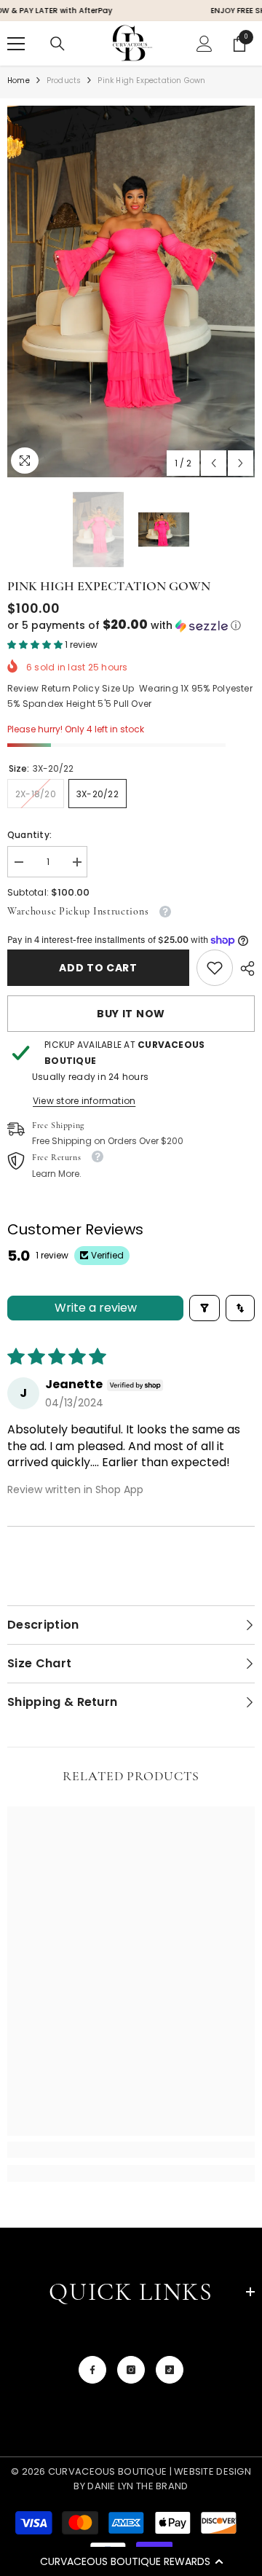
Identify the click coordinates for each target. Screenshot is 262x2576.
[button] (131, 2561)
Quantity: (29, 835)
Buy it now (131, 1014)
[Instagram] (131, 2370)
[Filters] (205, 1308)
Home (19, 81)
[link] (215, 968)
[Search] (57, 44)
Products (64, 81)
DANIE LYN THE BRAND (137, 2486)
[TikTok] (170, 2370)
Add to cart (98, 968)
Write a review (96, 1308)
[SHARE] (244, 968)
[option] (131, 291)
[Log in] (205, 44)
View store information (84, 1101)
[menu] (16, 44)
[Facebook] (92, 2370)
